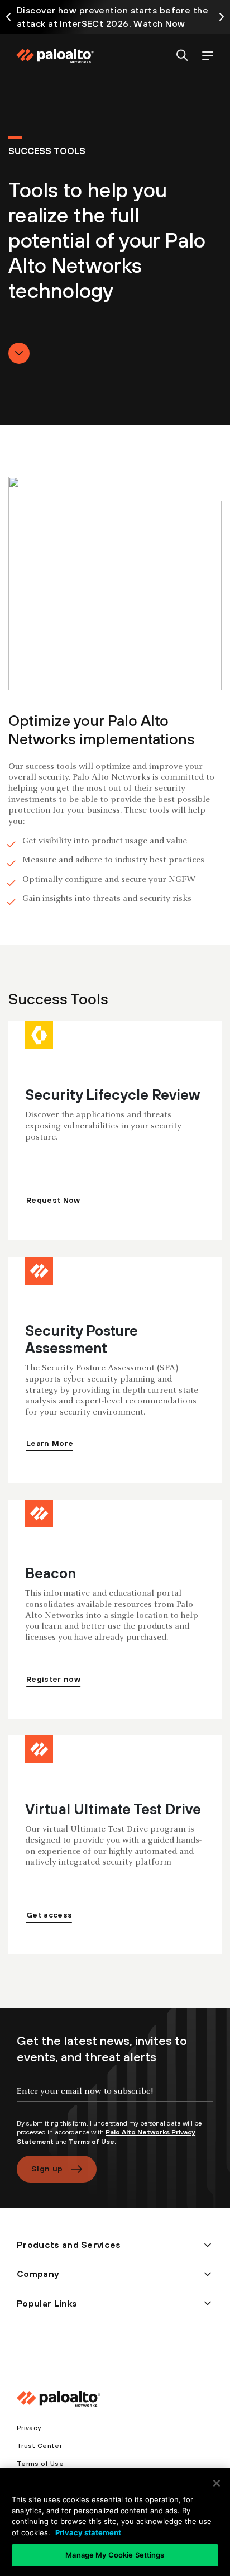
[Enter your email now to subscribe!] (115, 2100)
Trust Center (39, 2446)
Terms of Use (40, 2464)
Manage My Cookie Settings (115, 2555)
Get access (49, 1915)
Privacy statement (88, 2532)
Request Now (53, 1200)
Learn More (50, 1443)
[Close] (217, 2483)
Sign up (47, 2169)
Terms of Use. (92, 2142)
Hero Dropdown (19, 353)
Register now (53, 1679)
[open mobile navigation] (207, 56)
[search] (182, 56)
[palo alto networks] (55, 56)
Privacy (29, 2428)
